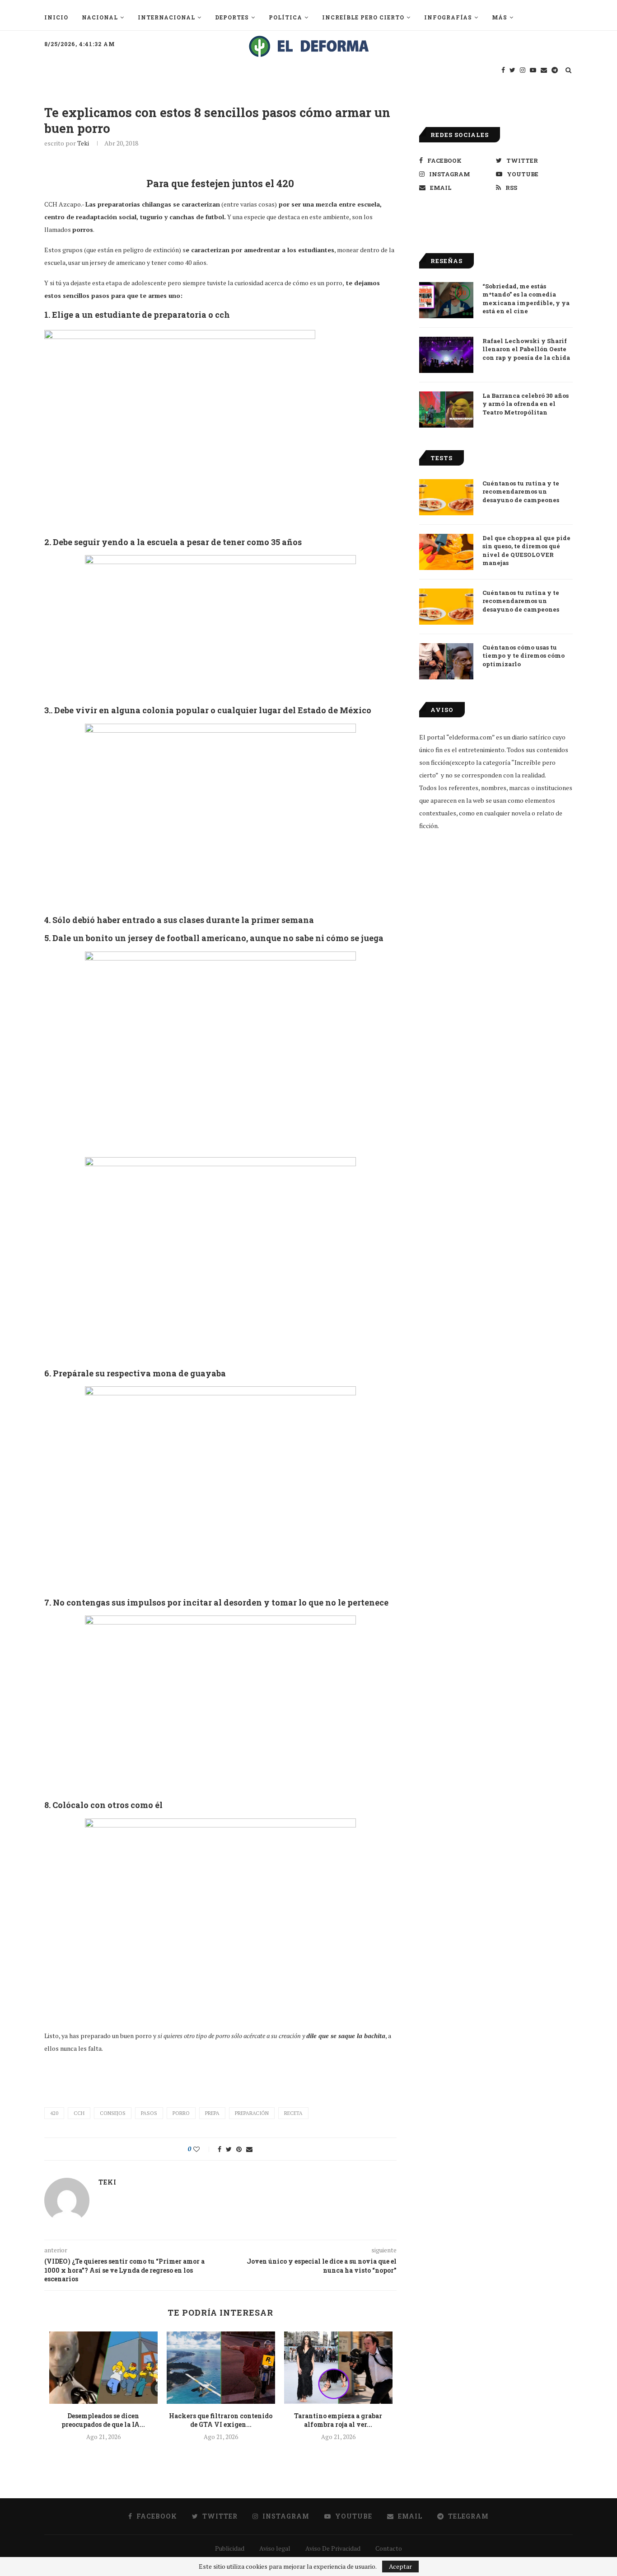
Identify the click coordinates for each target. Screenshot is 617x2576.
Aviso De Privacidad (333, 2548)
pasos (149, 2113)
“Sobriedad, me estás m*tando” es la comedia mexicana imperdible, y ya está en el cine (526, 299)
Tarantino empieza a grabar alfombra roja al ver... (338, 2420)
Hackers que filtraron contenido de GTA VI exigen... (221, 2420)
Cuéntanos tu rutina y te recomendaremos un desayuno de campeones (521, 491)
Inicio (56, 17)
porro (181, 2113)
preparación (252, 2113)
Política (285, 17)
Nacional (100, 17)
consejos (113, 2113)
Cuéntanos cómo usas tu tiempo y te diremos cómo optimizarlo (524, 655)
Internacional (166, 17)
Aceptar (400, 2566)
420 (54, 2113)
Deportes (232, 17)
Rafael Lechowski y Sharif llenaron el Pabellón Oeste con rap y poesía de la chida (526, 349)
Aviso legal (275, 2548)
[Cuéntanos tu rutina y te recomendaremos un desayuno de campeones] (446, 497)
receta (293, 2113)
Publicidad (230, 2548)
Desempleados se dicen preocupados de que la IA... (103, 2420)
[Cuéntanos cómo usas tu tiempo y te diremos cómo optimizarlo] (446, 661)
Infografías (448, 17)
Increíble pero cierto (363, 17)
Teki (83, 143)
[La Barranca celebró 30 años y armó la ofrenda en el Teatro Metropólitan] (446, 410)
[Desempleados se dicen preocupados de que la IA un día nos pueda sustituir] (103, 2368)
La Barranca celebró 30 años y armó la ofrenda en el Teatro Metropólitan (526, 404)
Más (500, 17)
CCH (79, 2113)
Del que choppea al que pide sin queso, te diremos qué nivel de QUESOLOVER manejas (526, 550)
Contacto (389, 2548)
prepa (212, 2113)
